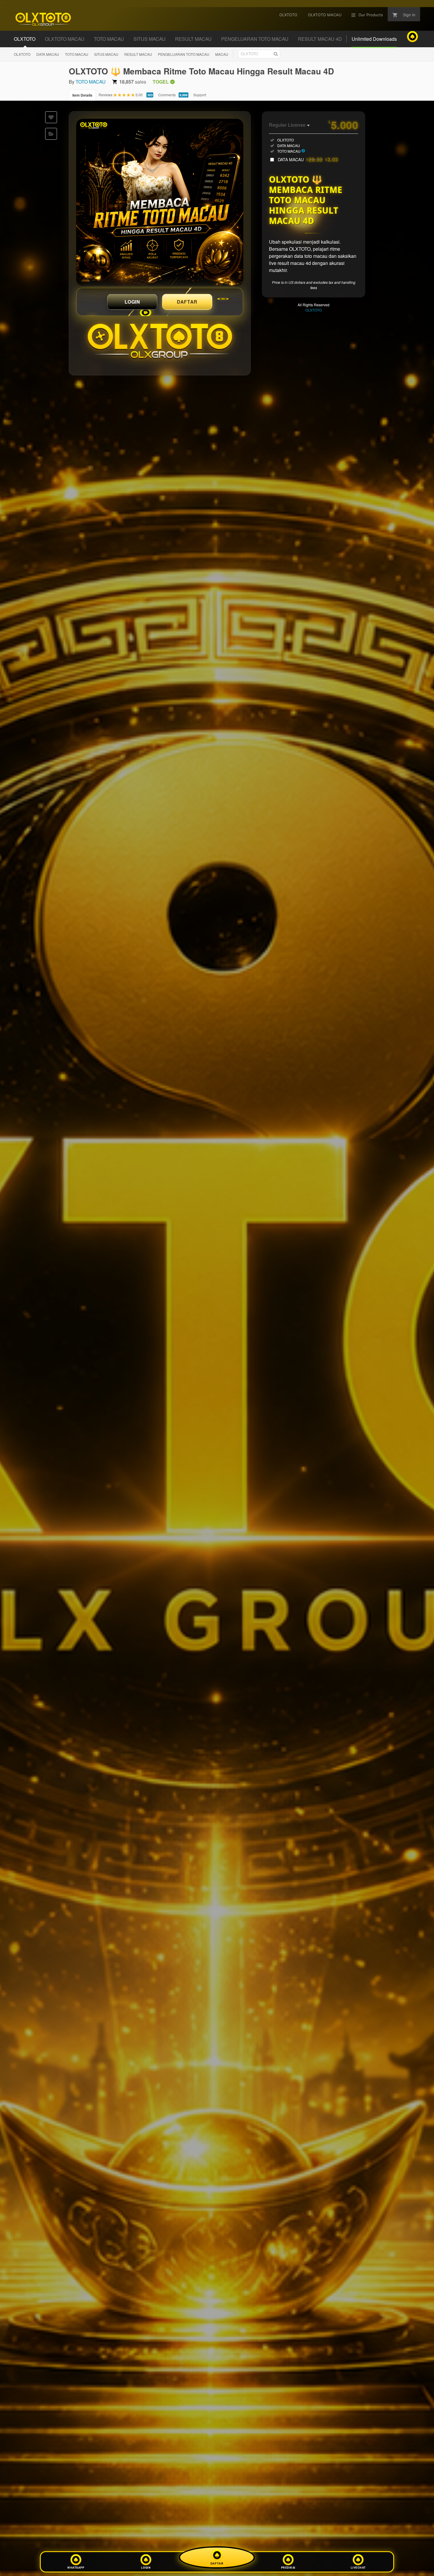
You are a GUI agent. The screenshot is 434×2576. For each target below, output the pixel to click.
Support (200, 95)
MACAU (222, 54)
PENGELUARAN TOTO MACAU (184, 54)
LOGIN (132, 302)
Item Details (82, 95)
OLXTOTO (22, 54)
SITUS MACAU (106, 54)
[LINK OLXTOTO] (160, 202)
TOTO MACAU (77, 54)
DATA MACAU (48, 54)
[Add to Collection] (51, 134)
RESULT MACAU (138, 54)
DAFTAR (187, 302)
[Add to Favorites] (51, 117)
